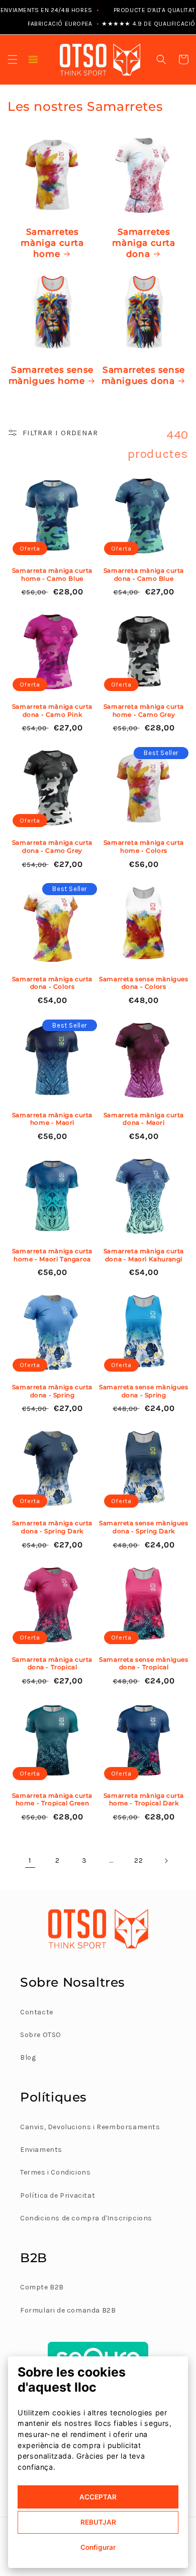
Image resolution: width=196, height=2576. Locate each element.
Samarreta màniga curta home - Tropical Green (52, 1800)
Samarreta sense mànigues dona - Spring (143, 1391)
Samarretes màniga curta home (52, 243)
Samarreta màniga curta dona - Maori (144, 1119)
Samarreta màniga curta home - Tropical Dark (144, 1800)
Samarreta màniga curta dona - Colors (52, 983)
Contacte (37, 2012)
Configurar (98, 2547)
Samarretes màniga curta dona (143, 243)
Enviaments (41, 2150)
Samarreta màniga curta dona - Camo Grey (52, 846)
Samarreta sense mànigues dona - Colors (143, 983)
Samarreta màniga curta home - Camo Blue (52, 574)
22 (138, 1860)
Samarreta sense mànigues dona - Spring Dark (143, 1527)
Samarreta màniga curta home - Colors (144, 846)
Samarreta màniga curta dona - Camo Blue (144, 574)
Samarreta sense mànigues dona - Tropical (143, 1664)
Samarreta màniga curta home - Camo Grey (144, 710)
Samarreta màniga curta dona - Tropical (52, 1664)
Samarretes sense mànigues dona (143, 375)
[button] (13, 59)
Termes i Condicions (55, 2172)
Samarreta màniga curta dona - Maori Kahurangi (144, 1255)
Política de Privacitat (58, 2195)
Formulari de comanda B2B (68, 2310)
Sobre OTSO (41, 2035)
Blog (28, 2057)
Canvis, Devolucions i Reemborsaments (90, 2127)
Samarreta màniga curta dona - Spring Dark (52, 1527)
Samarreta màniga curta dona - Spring (52, 1391)
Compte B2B (42, 2287)
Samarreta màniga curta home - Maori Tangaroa (52, 1255)
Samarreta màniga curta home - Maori (52, 1119)
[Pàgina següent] (166, 1861)
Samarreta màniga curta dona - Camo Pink (52, 710)
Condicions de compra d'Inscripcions (86, 2218)
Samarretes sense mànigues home (51, 375)
